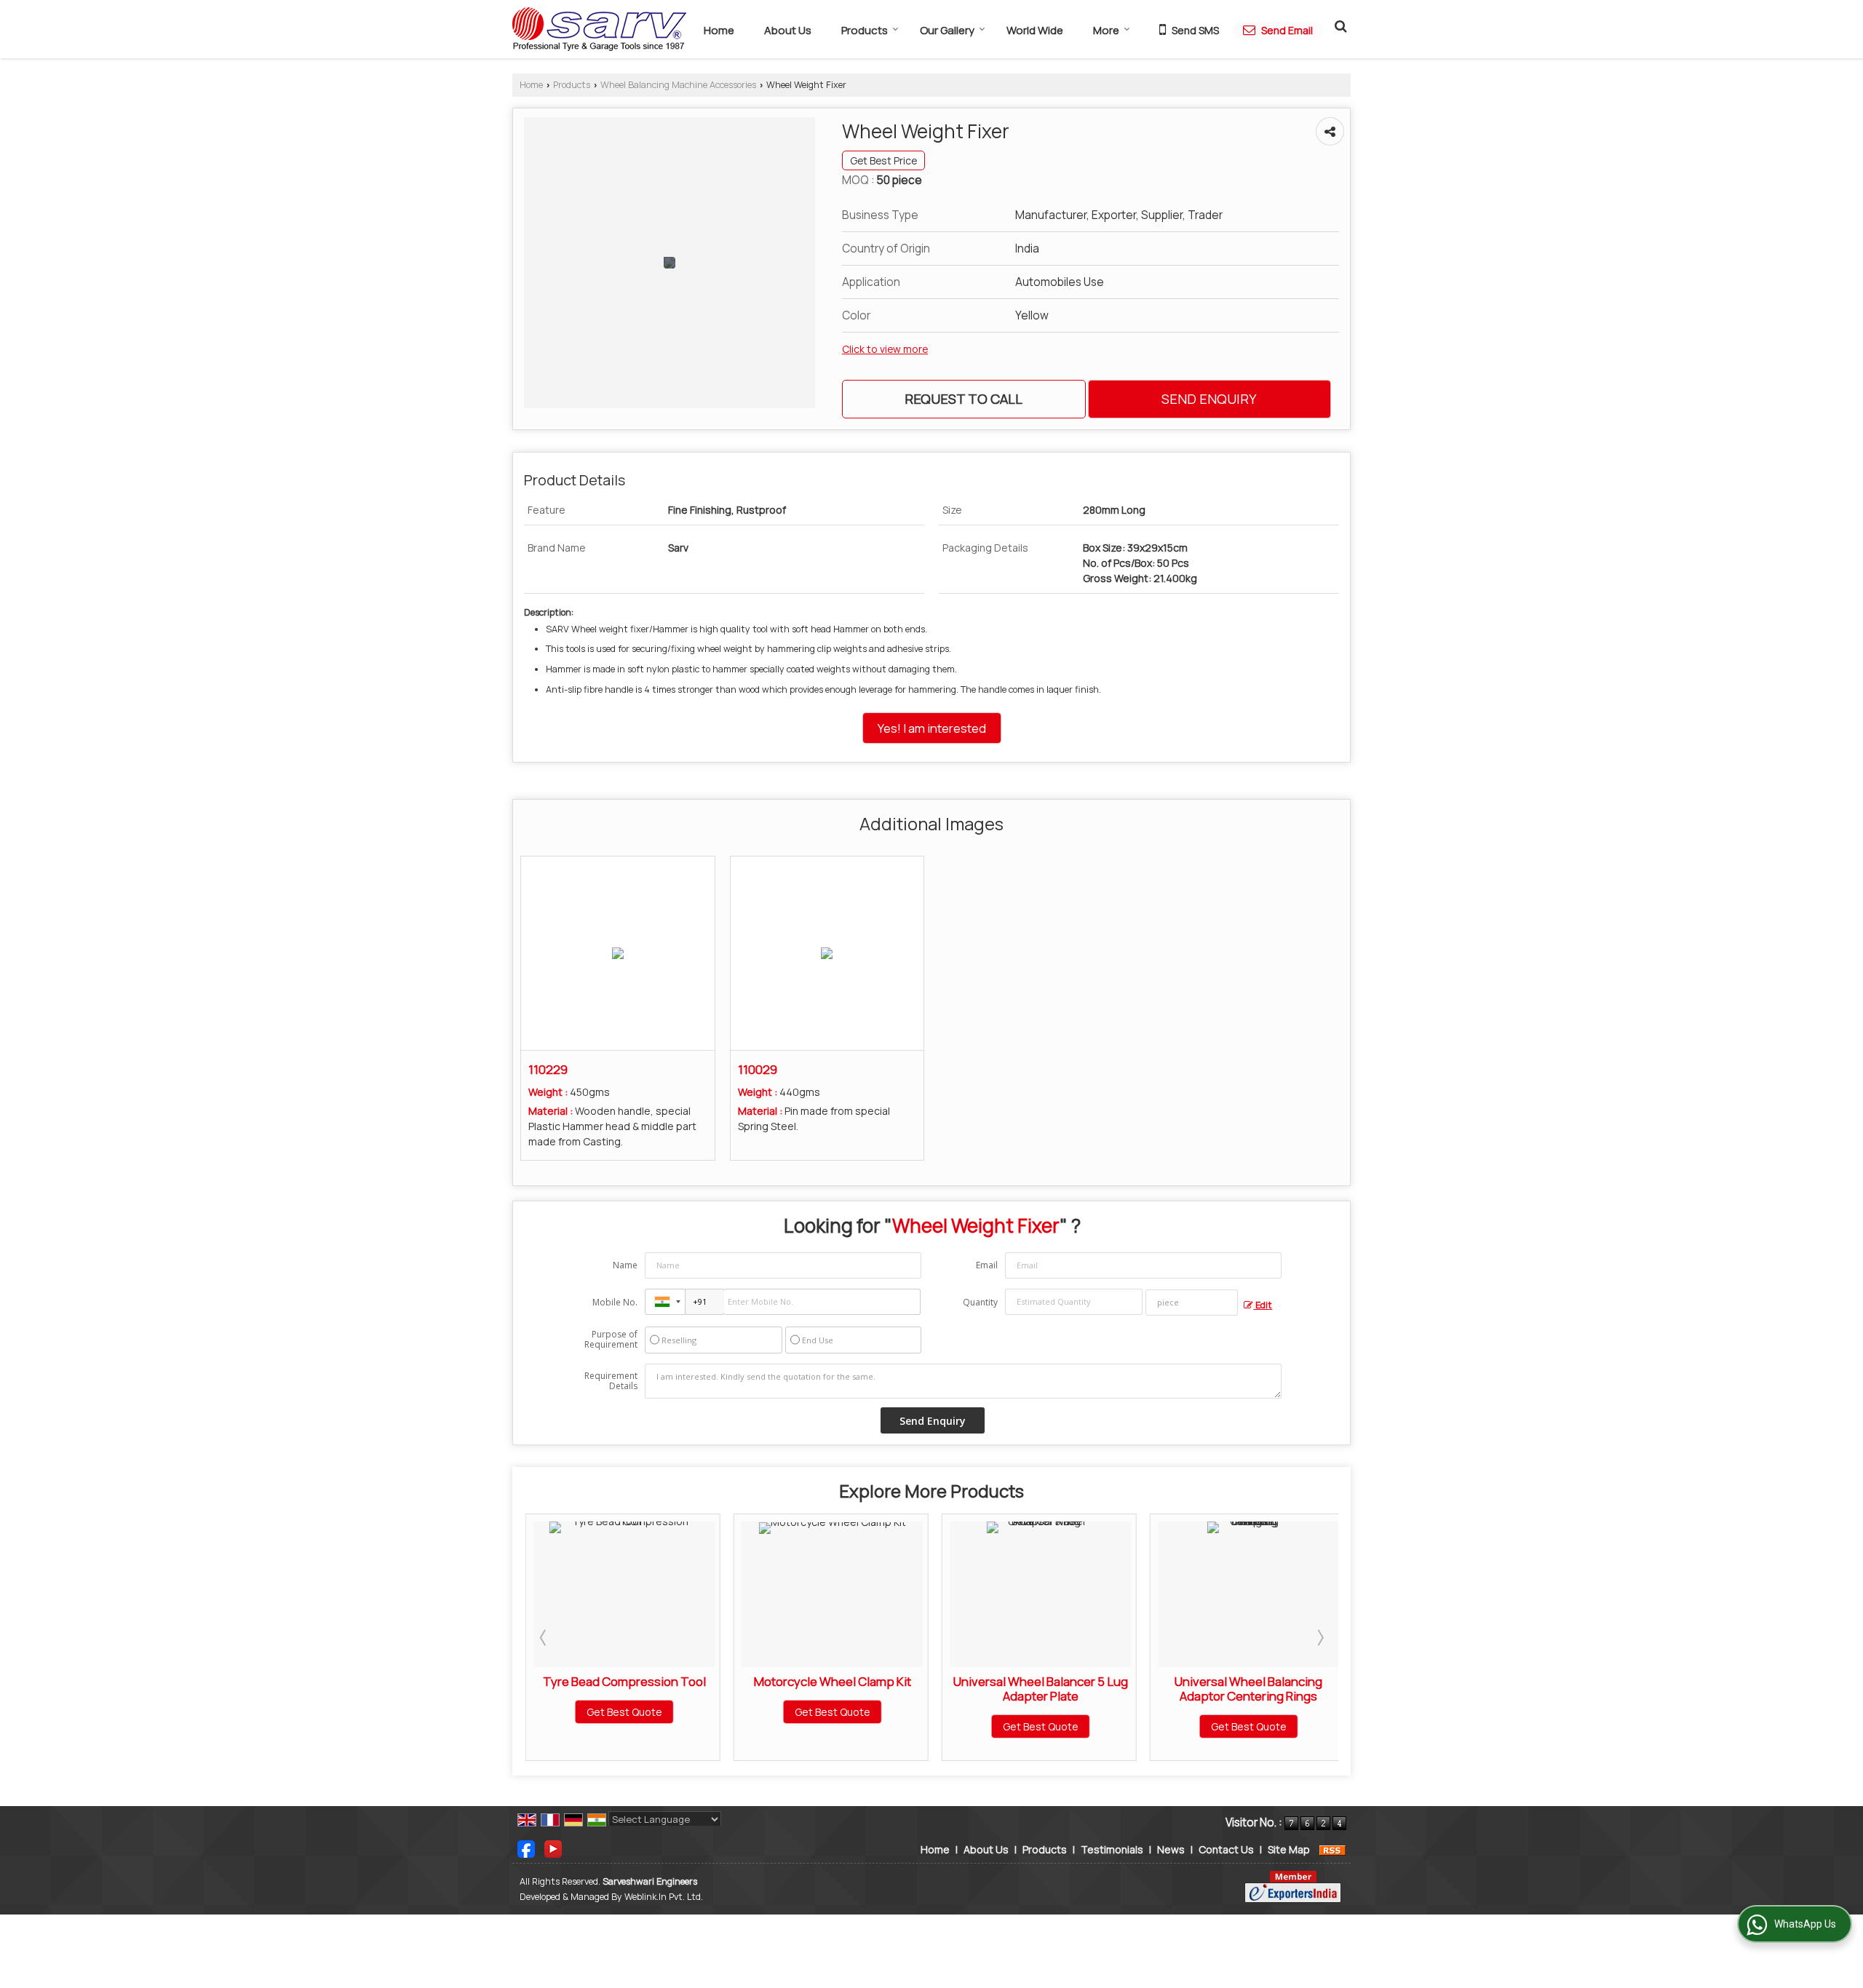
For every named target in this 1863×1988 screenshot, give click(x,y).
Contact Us (1226, 1849)
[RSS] (1332, 1849)
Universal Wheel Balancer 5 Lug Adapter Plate (881, 1689)
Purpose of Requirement (611, 1340)
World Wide (1035, 30)
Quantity (980, 1302)
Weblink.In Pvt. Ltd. (664, 1897)
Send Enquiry (1209, 399)
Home (719, 30)
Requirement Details (611, 1381)
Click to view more (885, 349)
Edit (1263, 1305)
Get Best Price (883, 160)
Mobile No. (615, 1302)
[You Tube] (553, 1848)
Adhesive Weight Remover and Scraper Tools (1297, 1689)
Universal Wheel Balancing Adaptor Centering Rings (1089, 1689)
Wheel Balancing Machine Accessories (678, 85)
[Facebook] (526, 1848)
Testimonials (1112, 1849)
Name (625, 1265)
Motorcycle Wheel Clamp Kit (672, 1681)
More (1106, 30)
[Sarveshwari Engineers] (599, 29)
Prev (544, 1637)
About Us (788, 30)
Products (865, 30)
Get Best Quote (672, 1712)
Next (1319, 1637)
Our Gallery (947, 30)
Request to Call (964, 399)
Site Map (1289, 1849)
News (1171, 1849)
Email (987, 1265)
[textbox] (1192, 1303)
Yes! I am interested (932, 728)
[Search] (1339, 25)
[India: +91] (665, 1302)
